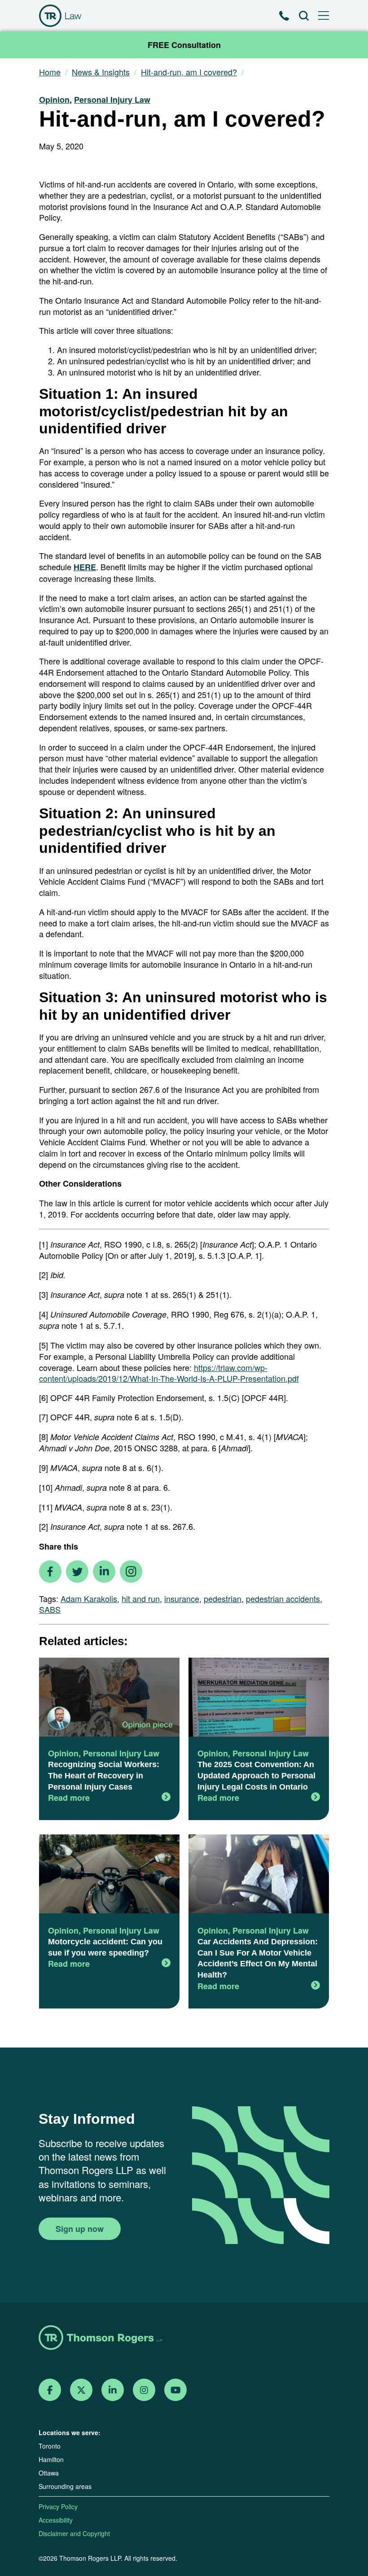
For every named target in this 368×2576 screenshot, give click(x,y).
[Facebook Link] (50, 2390)
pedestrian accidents (283, 1598)
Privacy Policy (58, 2506)
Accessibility (56, 2520)
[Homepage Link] (184, 2338)
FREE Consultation (184, 45)
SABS (50, 1609)
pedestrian (223, 1598)
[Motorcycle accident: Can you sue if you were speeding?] (109, 1875)
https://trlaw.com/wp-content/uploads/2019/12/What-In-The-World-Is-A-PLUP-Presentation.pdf (169, 1373)
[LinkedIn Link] (113, 2390)
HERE (85, 567)
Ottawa (49, 2473)
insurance (182, 1598)
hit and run (141, 1598)
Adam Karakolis (89, 1598)
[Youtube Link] (176, 2390)
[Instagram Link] (144, 2390)
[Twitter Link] (81, 2390)
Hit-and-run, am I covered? (189, 72)
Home (50, 72)
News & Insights (101, 72)
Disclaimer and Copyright (74, 2533)
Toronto (50, 2446)
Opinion (54, 100)
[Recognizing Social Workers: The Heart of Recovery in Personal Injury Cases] (109, 1698)
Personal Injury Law (112, 100)
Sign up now (80, 2229)
